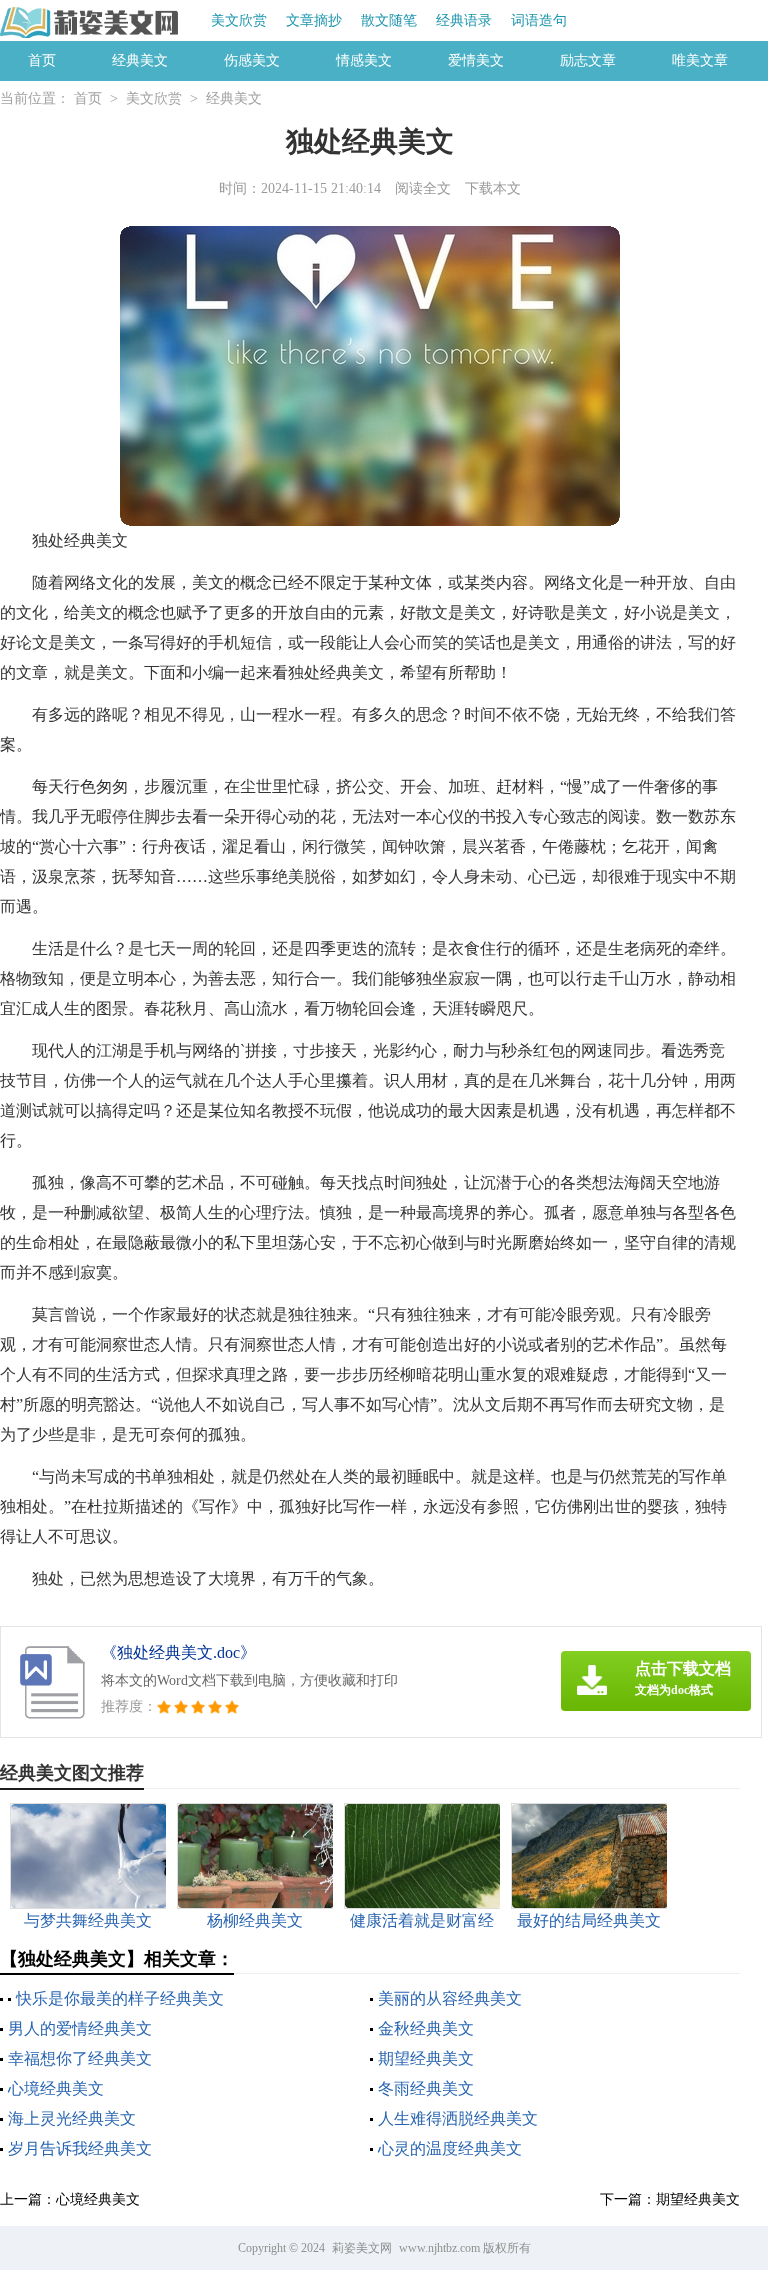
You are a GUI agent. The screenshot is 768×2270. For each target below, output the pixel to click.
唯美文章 (700, 60)
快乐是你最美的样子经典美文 (120, 1998)
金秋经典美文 (426, 2028)
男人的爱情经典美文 (80, 2028)
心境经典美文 (56, 2088)
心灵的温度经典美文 (450, 2148)
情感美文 (364, 60)
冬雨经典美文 (426, 2088)
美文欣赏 (239, 20)
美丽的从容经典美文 (450, 1998)
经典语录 (464, 20)
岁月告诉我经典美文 (80, 2148)
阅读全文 (423, 188)
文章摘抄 (314, 20)
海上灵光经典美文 (72, 2118)
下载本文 (493, 188)
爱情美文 (476, 60)
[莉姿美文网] (90, 22)
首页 (42, 60)
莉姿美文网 (362, 2248)
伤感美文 (252, 60)
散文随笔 (389, 20)
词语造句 (539, 20)
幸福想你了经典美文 (80, 2058)
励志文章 (588, 60)
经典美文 (140, 60)
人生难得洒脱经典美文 (458, 2118)
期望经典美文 (426, 2058)
